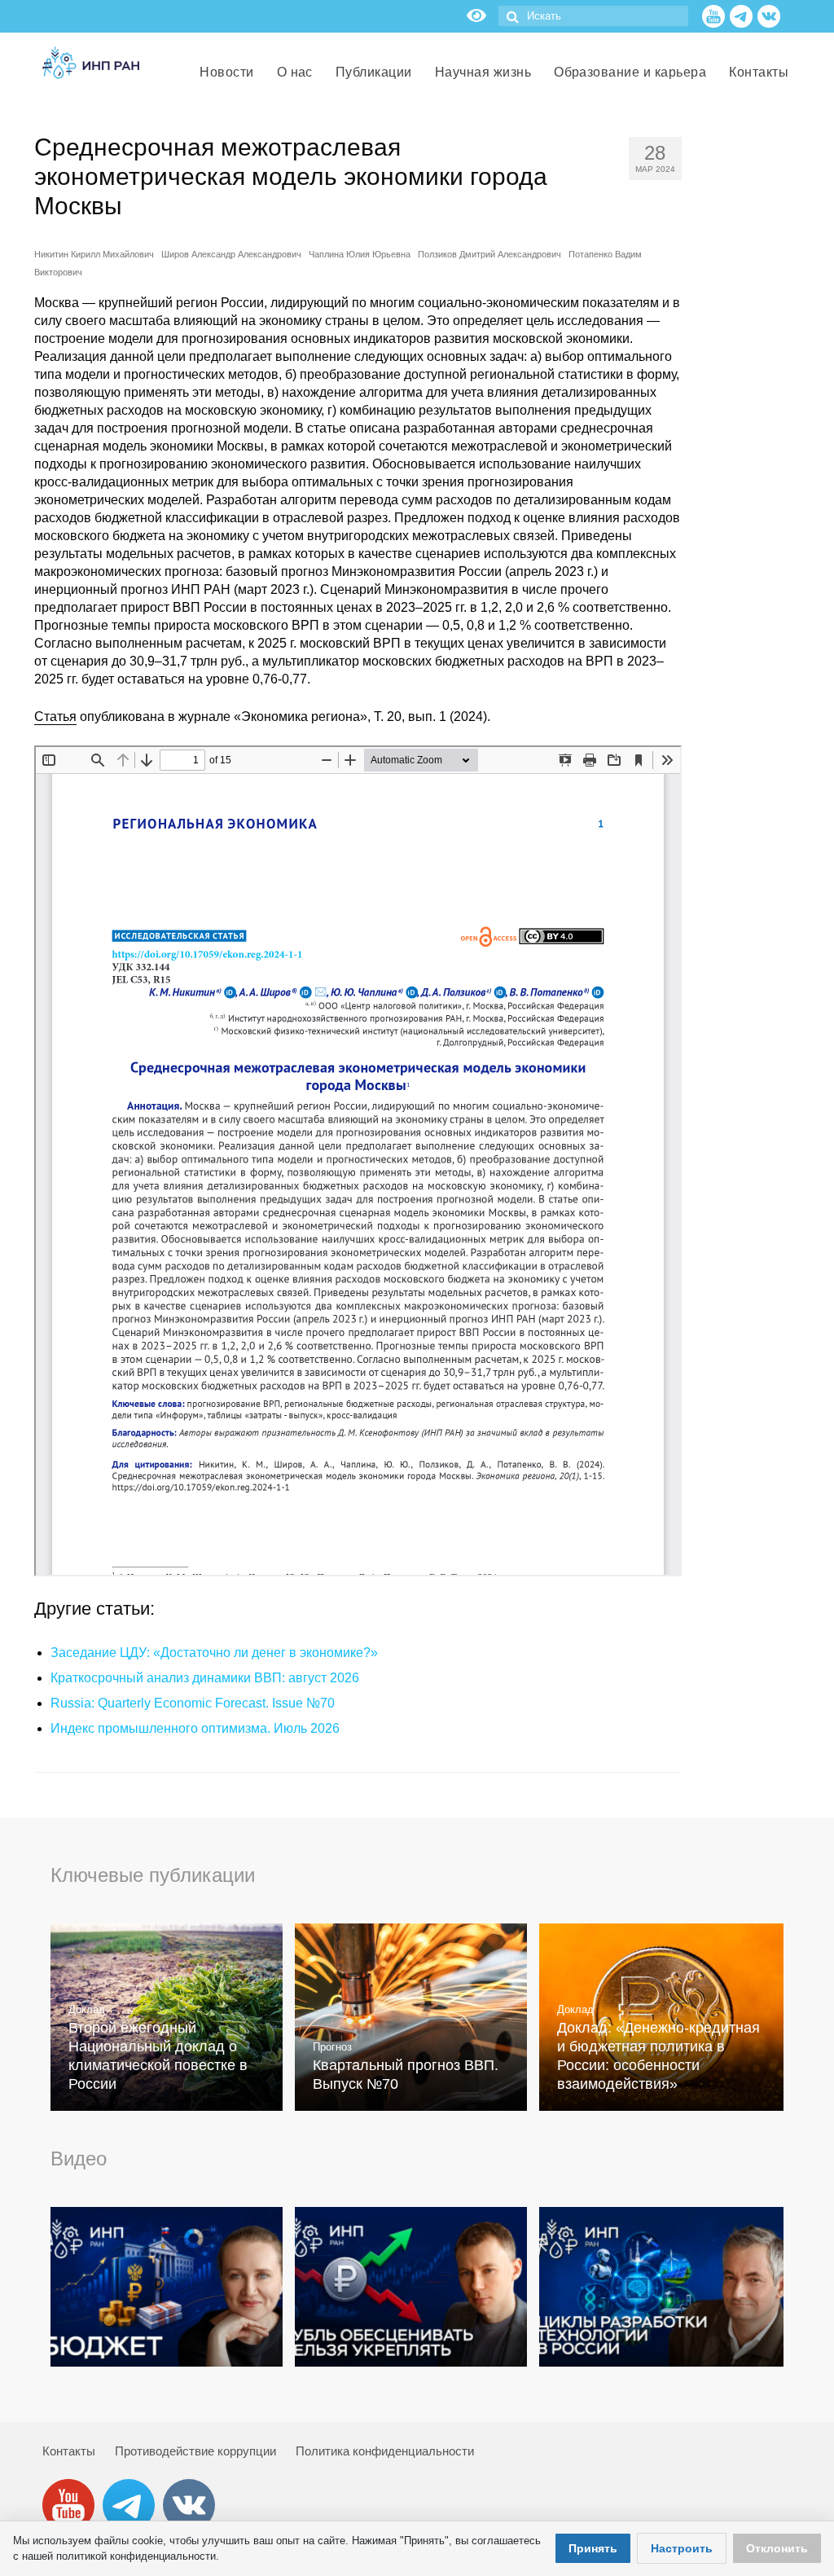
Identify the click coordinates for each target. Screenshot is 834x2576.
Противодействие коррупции (195, 2451)
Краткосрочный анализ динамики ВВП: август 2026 (205, 1678)
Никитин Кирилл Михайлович (94, 254)
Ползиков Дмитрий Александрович (489, 254)
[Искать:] (593, 16)
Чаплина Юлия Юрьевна (360, 254)
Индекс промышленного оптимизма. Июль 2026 (195, 1728)
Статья (55, 717)
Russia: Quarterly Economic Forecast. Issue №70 (193, 1703)
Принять (593, 2548)
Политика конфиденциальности (385, 2451)
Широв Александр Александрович (231, 254)
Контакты (69, 2451)
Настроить (682, 2548)
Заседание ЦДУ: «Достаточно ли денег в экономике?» (214, 1653)
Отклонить (777, 2548)
